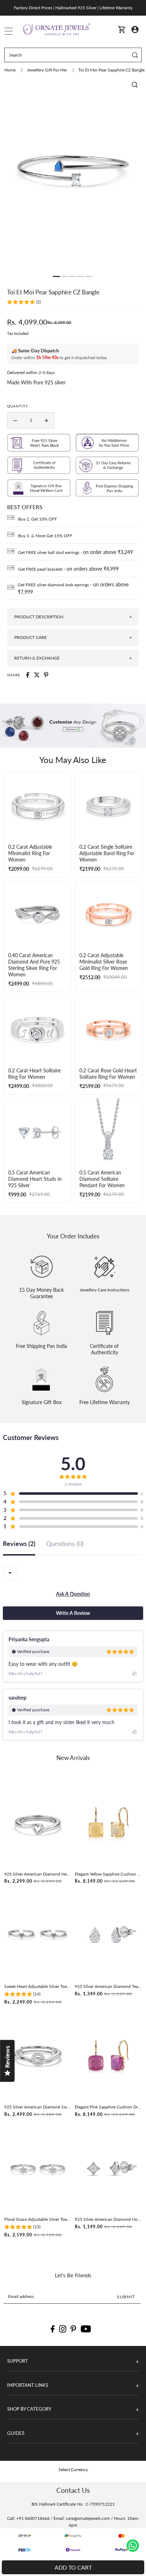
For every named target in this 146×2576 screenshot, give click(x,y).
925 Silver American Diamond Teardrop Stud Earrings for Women (108, 1986)
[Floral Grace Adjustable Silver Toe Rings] (38, 2168)
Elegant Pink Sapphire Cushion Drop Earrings (108, 2107)
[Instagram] (63, 2329)
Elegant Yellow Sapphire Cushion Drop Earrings (108, 1874)
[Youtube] (86, 2329)
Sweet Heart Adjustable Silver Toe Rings (38, 1986)
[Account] (135, 29)
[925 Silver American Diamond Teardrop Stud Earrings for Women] (108, 1935)
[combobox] (10, 1573)
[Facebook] (53, 2329)
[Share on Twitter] (37, 675)
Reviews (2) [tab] (19, 1544)
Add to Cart (73, 2567)
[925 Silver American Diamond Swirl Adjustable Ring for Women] (38, 2056)
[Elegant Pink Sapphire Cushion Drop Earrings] (108, 2056)
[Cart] (122, 29)
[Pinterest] (73, 2329)
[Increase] (46, 420)
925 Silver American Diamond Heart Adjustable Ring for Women (38, 1874)
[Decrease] (15, 420)
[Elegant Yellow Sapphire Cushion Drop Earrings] (108, 1823)
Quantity (18, 406)
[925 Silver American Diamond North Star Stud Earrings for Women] (108, 2168)
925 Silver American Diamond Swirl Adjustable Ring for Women (38, 2107)
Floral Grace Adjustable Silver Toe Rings (38, 2219)
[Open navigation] (9, 30)
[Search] (135, 55)
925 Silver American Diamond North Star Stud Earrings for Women (108, 2219)
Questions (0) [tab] (65, 1544)
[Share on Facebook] (28, 675)
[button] (24, 303)
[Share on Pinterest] (46, 675)
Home (10, 70)
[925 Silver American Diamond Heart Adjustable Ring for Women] (38, 1823)
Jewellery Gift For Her (47, 70)
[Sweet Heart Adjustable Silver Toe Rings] (38, 1935)
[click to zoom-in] (135, 85)
